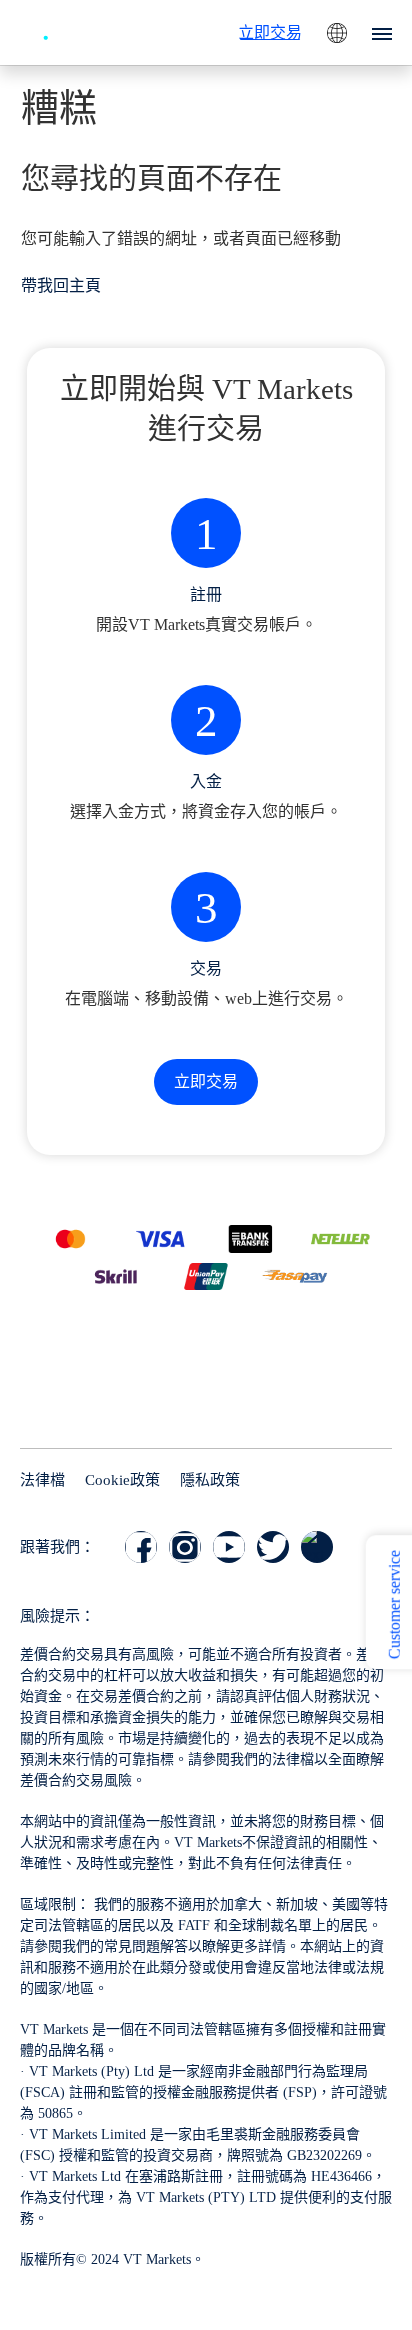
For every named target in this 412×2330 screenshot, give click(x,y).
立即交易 (270, 32)
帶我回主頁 (61, 285)
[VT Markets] (75, 30)
